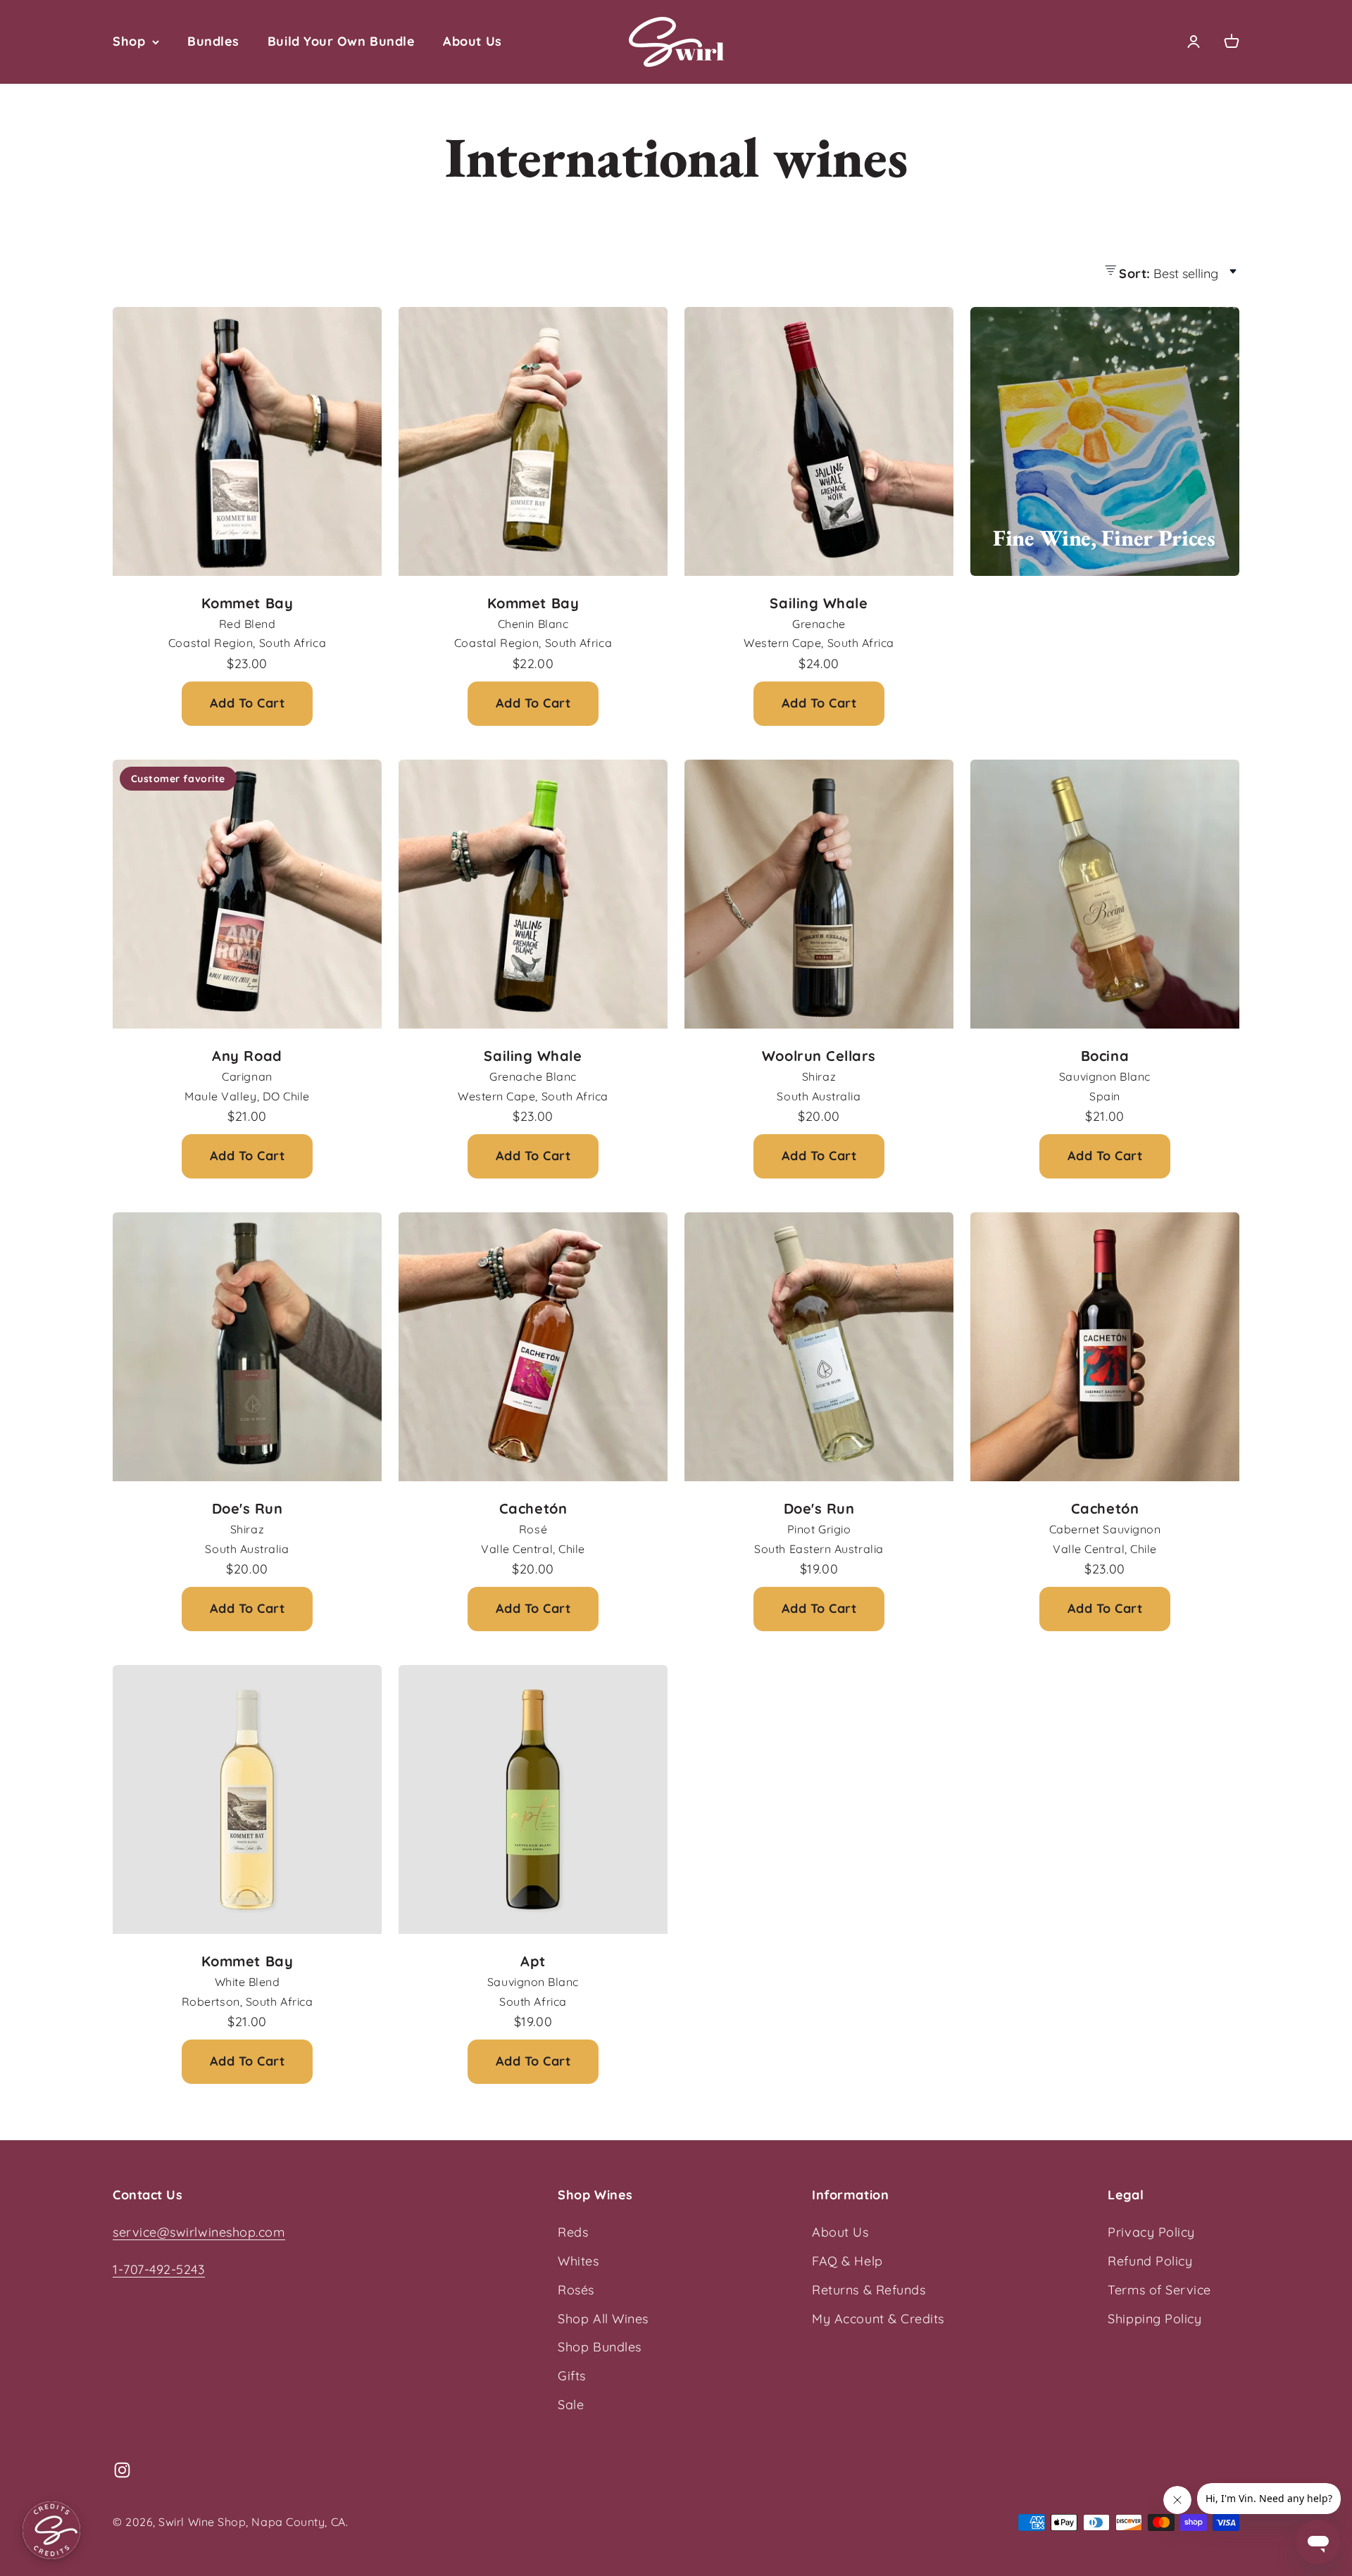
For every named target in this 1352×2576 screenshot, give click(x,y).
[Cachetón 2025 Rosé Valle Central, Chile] (533, 1347)
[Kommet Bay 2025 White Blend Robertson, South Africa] (247, 1799)
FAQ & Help (847, 2261)
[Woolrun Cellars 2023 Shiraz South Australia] (819, 894)
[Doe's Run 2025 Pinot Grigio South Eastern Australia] (819, 1347)
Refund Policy (1150, 2261)
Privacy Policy (1151, 2232)
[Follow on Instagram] (122, 2470)
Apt (533, 1961)
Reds (573, 2232)
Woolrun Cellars (819, 1056)
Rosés (576, 2290)
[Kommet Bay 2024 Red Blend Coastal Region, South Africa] (247, 441)
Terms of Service (1159, 2290)
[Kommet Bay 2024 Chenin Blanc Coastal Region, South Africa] (533, 441)
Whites (578, 2261)
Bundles (213, 41)
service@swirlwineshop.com (199, 2232)
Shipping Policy (1154, 2319)
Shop (129, 41)
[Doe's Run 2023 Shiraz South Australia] (247, 1347)
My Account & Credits (878, 2319)
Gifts (572, 2376)
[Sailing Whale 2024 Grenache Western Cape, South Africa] (819, 441)
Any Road (247, 1056)
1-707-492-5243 (159, 2269)
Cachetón (533, 1508)
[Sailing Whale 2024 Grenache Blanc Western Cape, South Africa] (533, 894)
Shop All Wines (603, 2319)
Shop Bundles (599, 2347)
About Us (472, 41)
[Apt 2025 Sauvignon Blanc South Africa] (533, 1799)
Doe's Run (248, 1508)
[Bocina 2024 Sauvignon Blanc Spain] (1105, 894)
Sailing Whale (819, 603)
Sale (571, 2405)
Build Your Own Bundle (341, 41)
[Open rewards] (51, 2530)
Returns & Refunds (869, 2290)
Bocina (1105, 1056)
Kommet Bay (247, 603)
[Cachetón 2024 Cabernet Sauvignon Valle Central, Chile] (1105, 1347)
